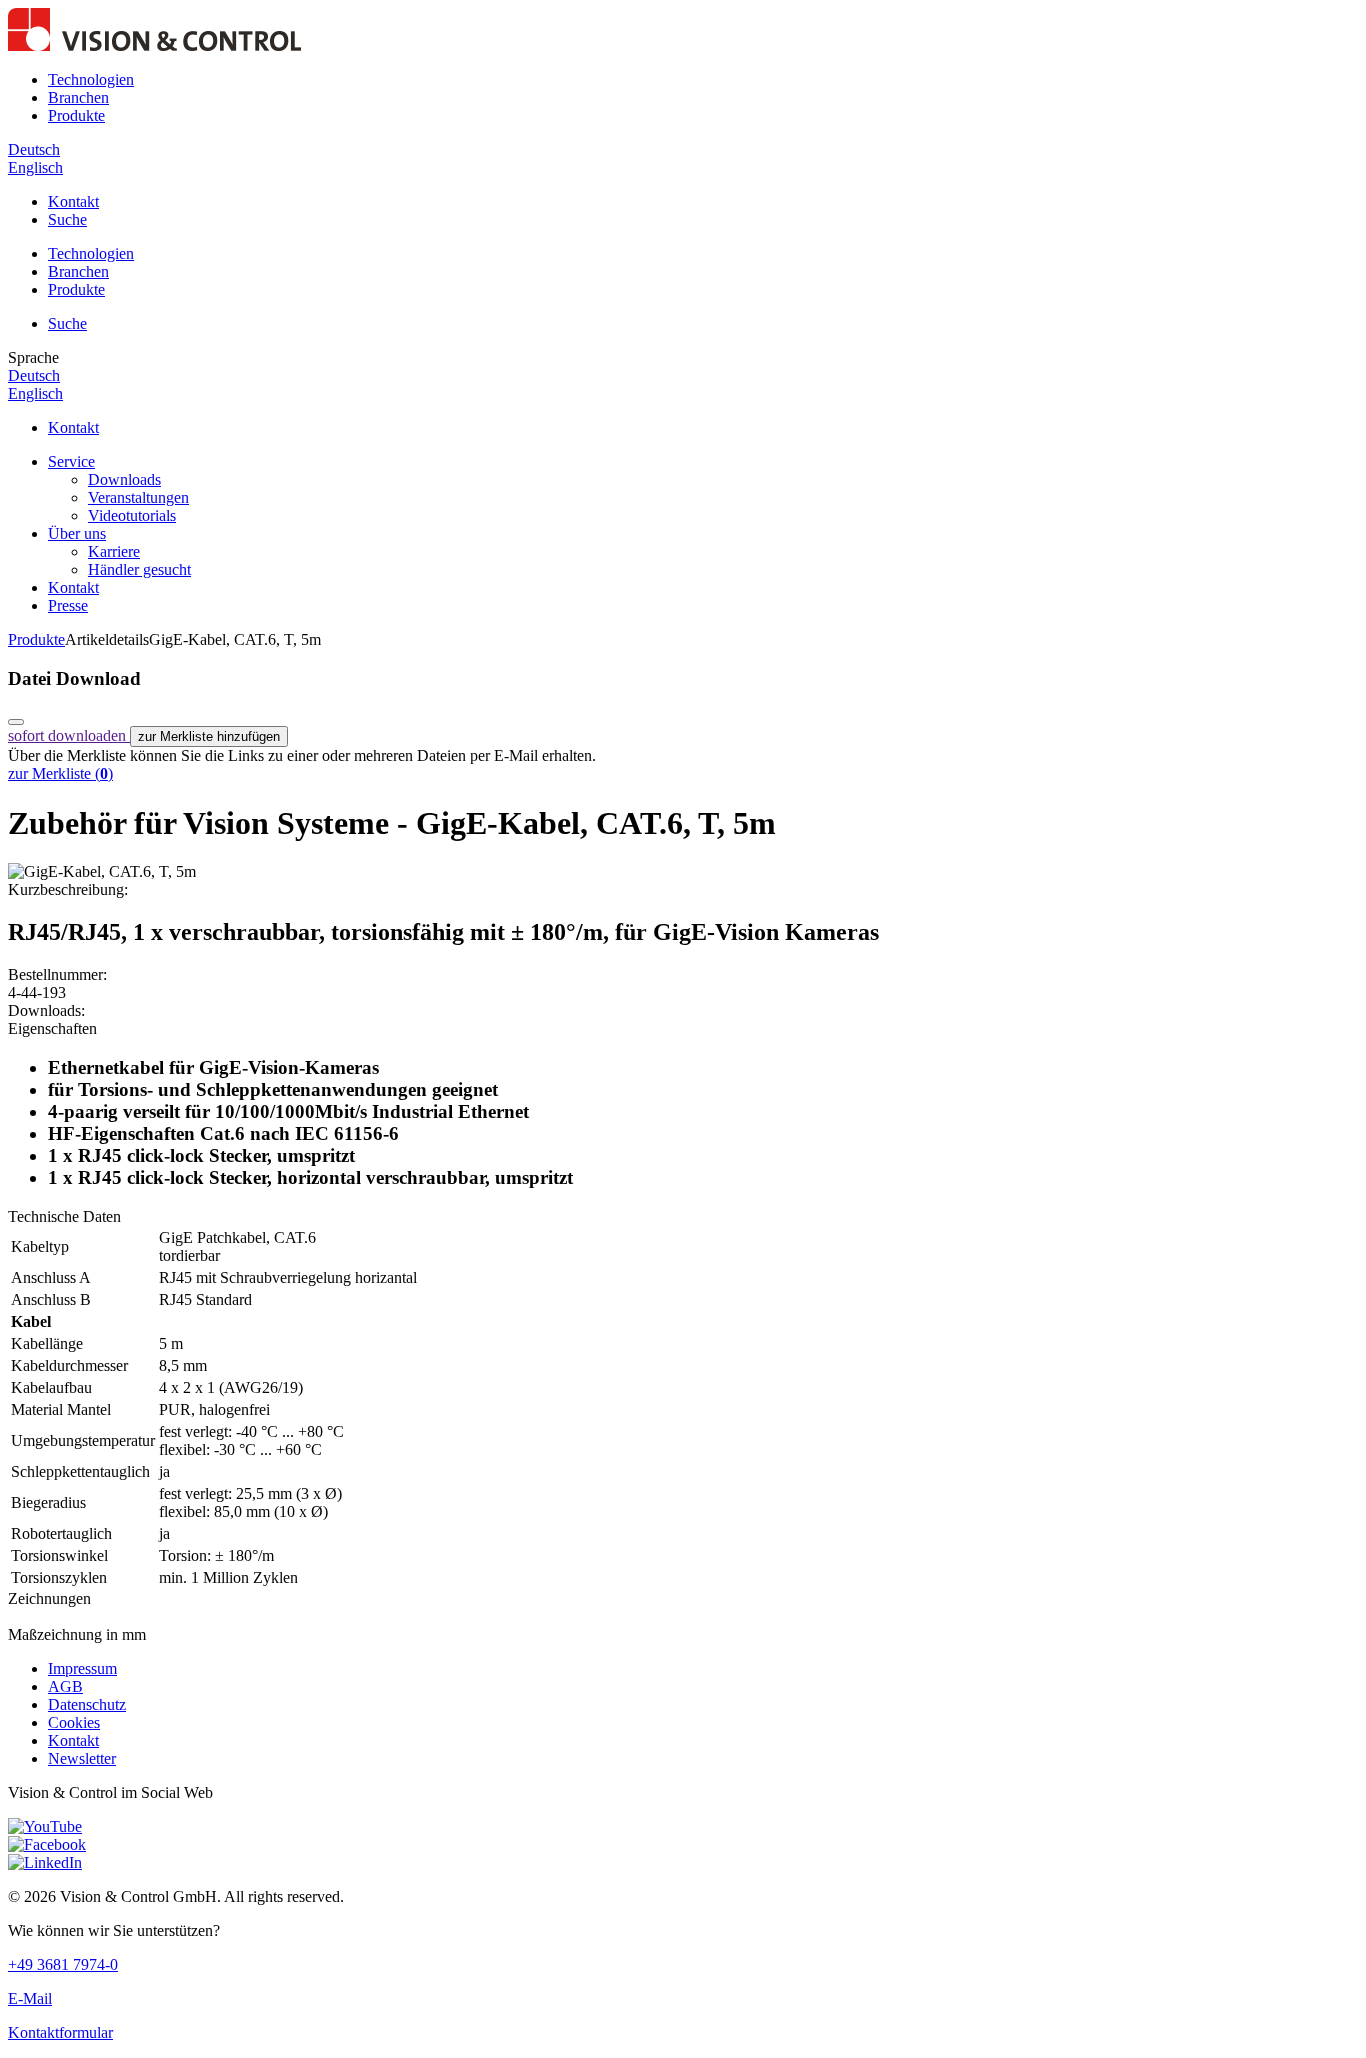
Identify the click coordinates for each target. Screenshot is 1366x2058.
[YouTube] (45, 1826)
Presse (68, 605)
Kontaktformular (60, 2032)
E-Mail (30, 1998)
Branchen (78, 97)
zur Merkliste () (60, 773)
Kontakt (73, 201)
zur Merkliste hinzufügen (209, 736)
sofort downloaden (69, 735)
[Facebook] (47, 1844)
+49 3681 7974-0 (63, 1964)
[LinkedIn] (45, 1862)
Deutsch (34, 149)
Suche (67, 219)
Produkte (76, 115)
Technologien (91, 79)
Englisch (35, 167)
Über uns (77, 533)
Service (71, 461)
